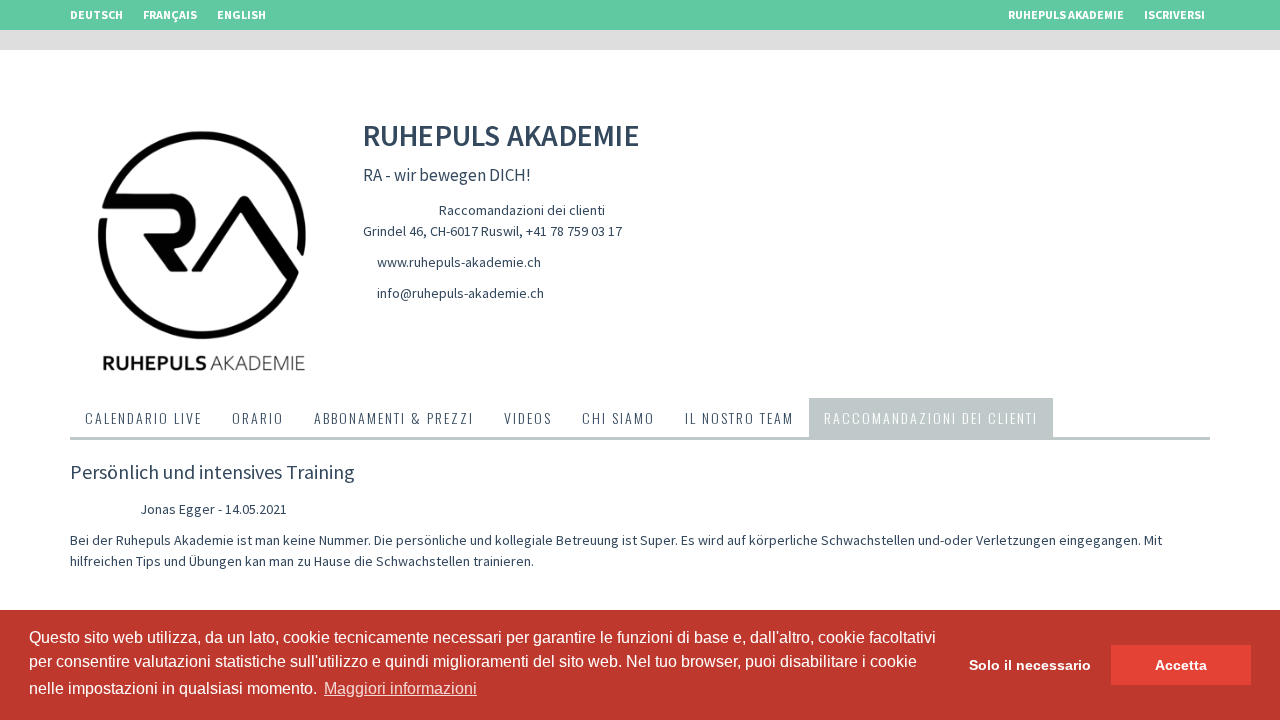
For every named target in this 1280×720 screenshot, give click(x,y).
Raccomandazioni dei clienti (522, 210)
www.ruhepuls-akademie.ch (459, 262)
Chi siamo (618, 417)
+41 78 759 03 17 (574, 231)
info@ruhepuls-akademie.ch (460, 293)
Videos (528, 417)
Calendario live (143, 417)
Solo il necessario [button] (1030, 665)
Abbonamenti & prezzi (394, 417)
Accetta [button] (1181, 665)
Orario (258, 417)
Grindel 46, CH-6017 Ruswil (441, 231)
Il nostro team (739, 417)
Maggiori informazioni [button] (400, 688)
